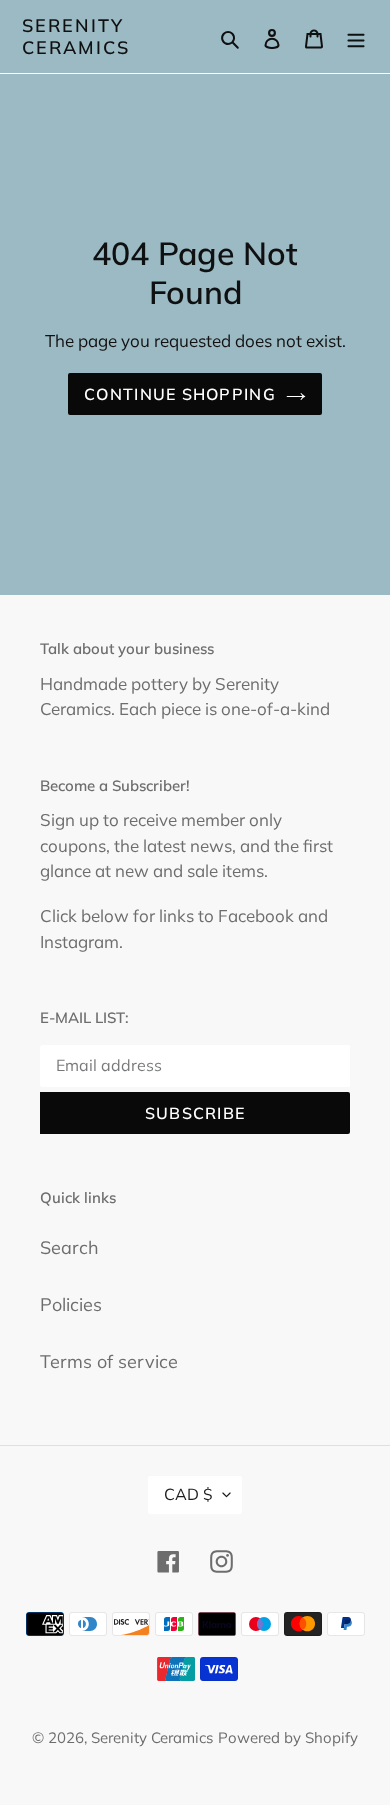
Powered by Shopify (288, 1737)
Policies (71, 1304)
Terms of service (109, 1361)
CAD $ (188, 1494)
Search (69, 1247)
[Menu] (356, 36)
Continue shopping (180, 394)
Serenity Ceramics (75, 36)
